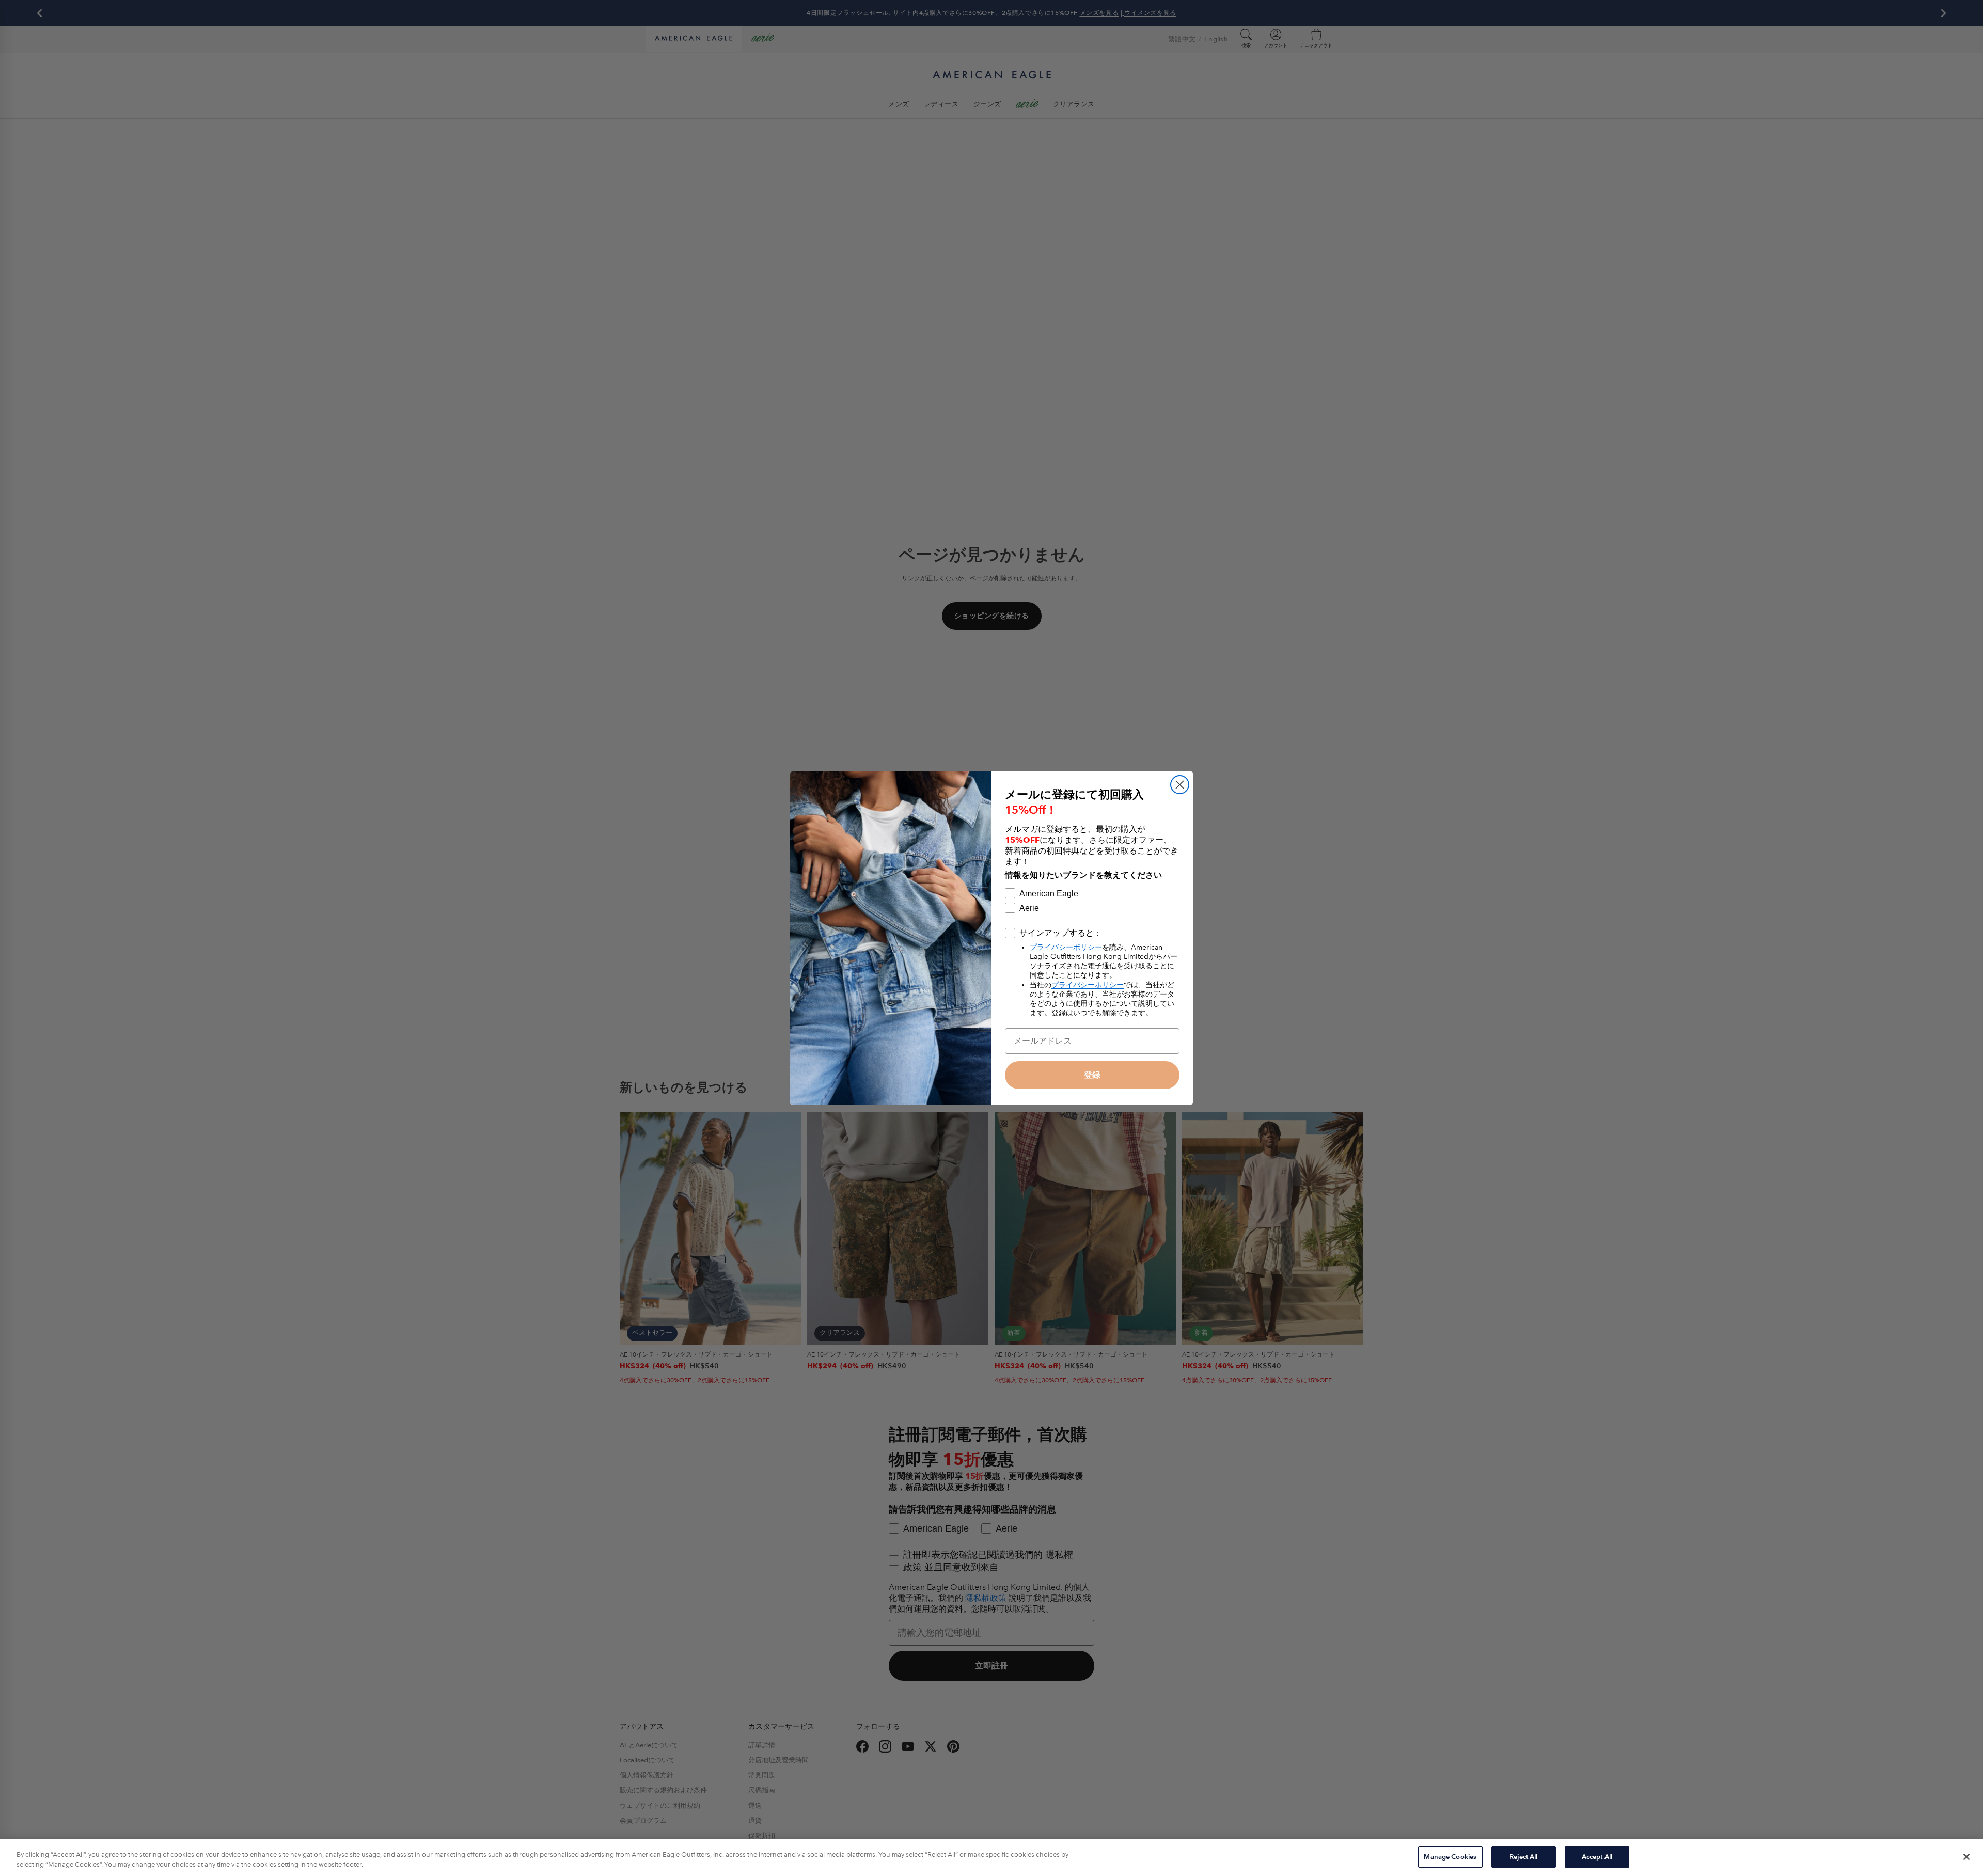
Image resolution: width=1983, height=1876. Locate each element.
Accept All (1597, 1857)
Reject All (1523, 1857)
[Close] (1966, 1857)
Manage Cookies (1450, 1857)
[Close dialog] (1180, 785)
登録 (1092, 1075)
